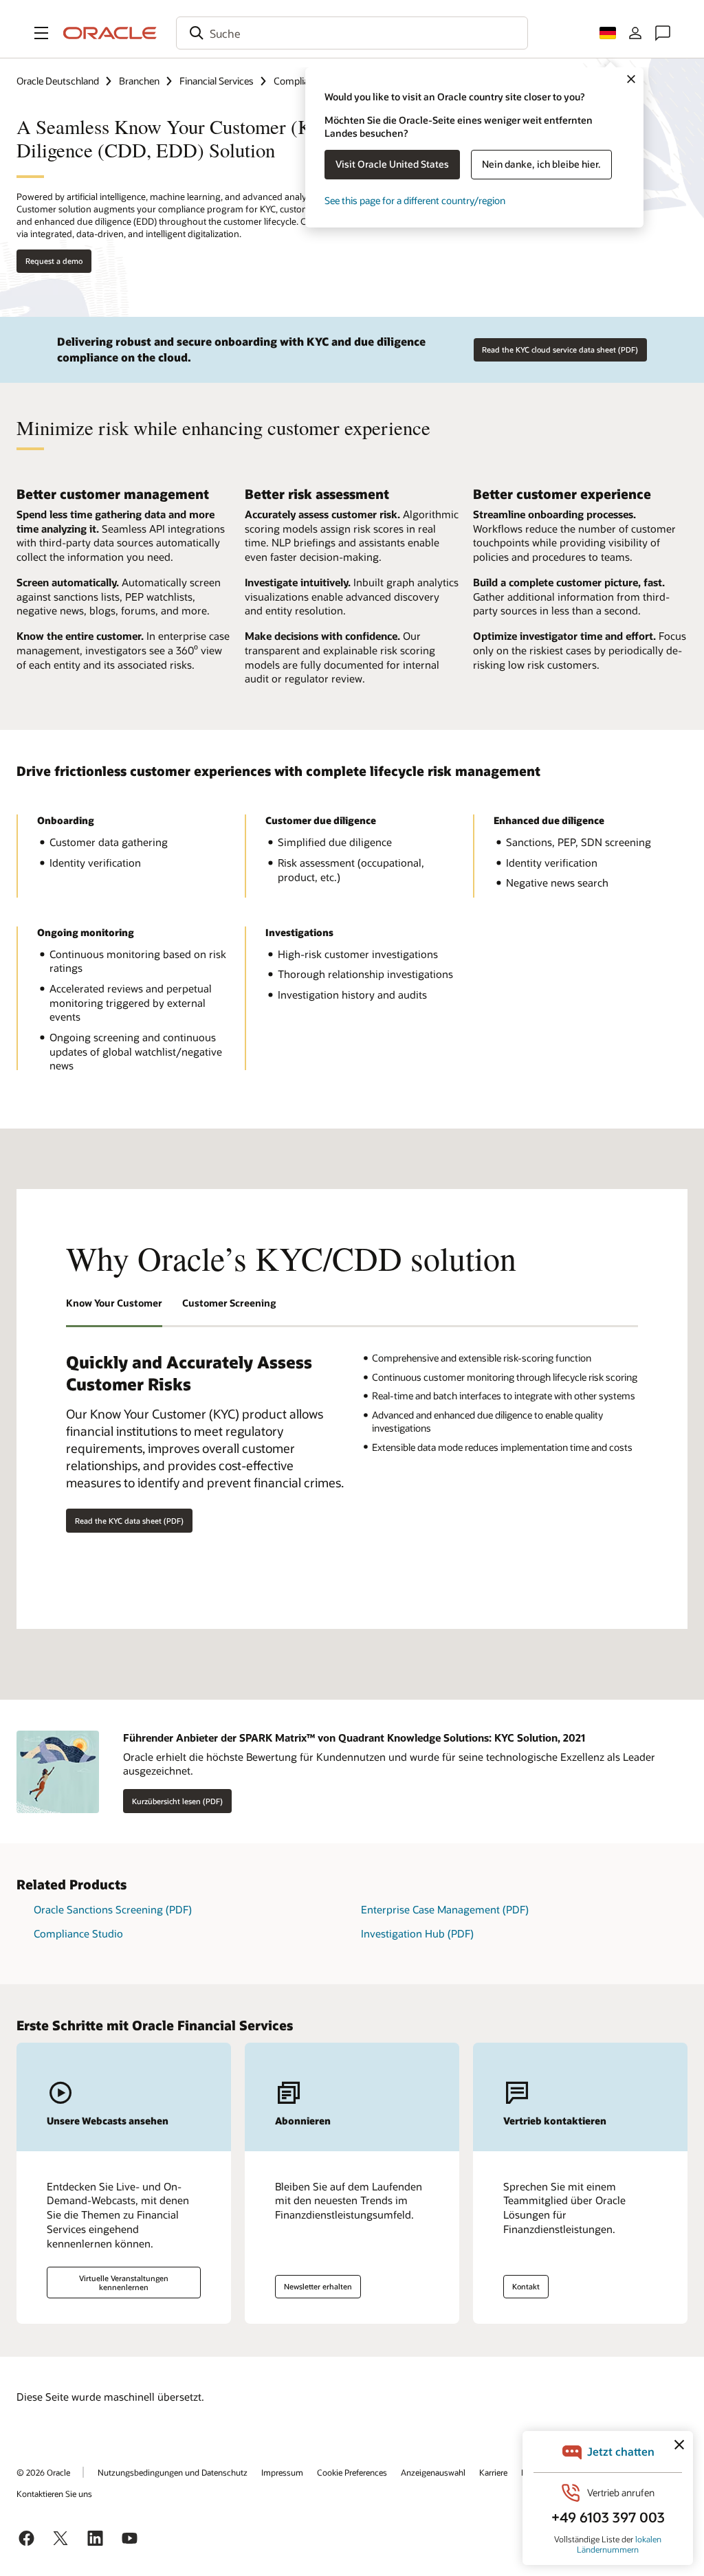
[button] (41, 33)
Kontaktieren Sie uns (54, 2494)
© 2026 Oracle (43, 2472)
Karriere (493, 2472)
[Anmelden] (635, 33)
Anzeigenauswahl (433, 2472)
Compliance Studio (78, 1933)
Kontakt (526, 2286)
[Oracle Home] (110, 33)
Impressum (282, 2472)
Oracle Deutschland (58, 81)
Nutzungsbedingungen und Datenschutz (173, 2472)
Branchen (139, 81)
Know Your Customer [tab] (114, 1303)
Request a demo (54, 261)
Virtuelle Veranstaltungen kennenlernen (124, 2283)
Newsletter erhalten (318, 2286)
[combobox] (352, 33)
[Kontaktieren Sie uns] (663, 33)
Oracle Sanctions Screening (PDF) (113, 1909)
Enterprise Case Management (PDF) (445, 1909)
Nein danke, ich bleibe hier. (541, 164)
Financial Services (217, 81)
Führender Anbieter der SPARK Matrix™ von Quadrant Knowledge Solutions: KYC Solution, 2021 (354, 1737)
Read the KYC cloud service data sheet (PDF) (560, 349)
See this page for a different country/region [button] (415, 200)
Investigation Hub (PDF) (417, 1933)
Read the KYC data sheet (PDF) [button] (129, 1521)
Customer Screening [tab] (229, 1303)
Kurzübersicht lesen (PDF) (177, 1801)
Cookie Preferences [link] (352, 2472)
